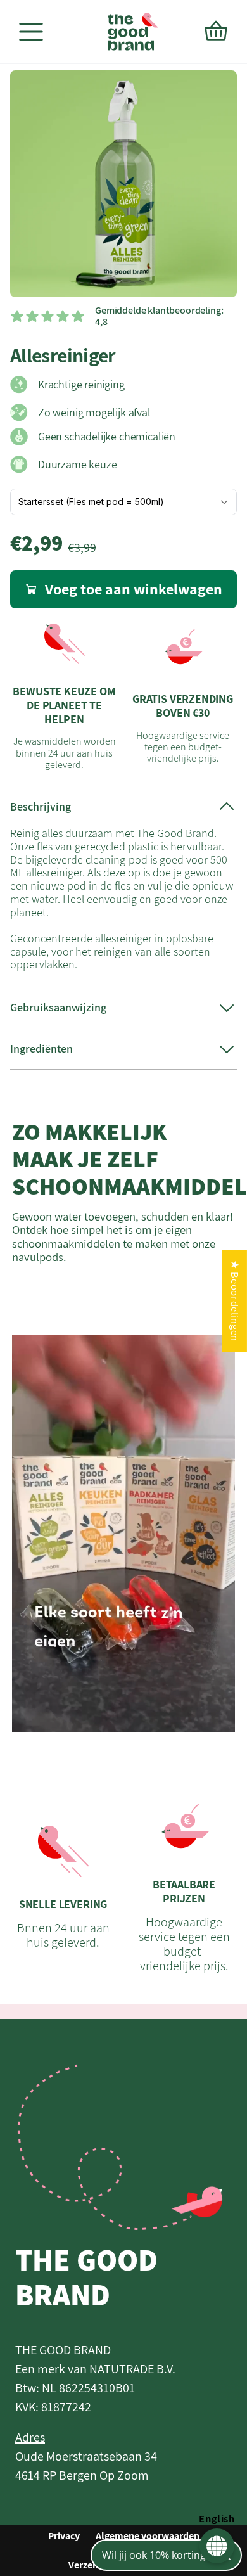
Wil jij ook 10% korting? (156, 2555)
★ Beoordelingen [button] (235, 1301)
